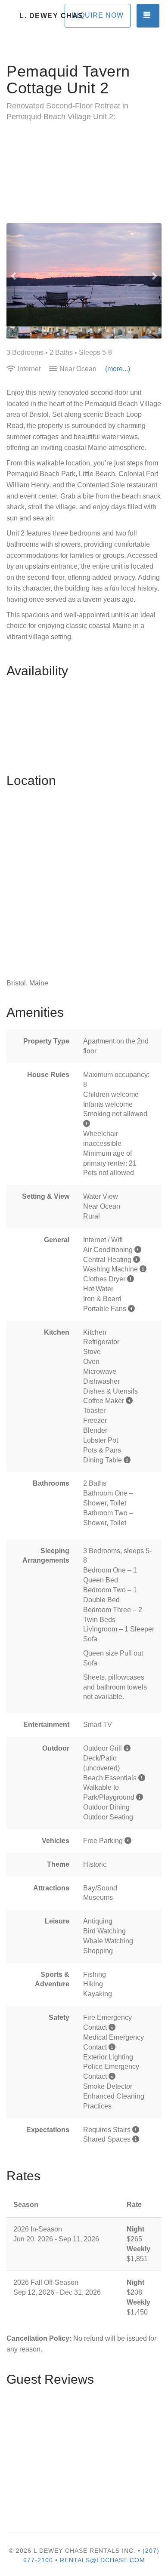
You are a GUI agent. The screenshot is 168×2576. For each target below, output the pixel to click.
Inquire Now (98, 15)
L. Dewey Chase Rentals (52, 16)
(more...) (118, 369)
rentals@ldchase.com (103, 2560)
